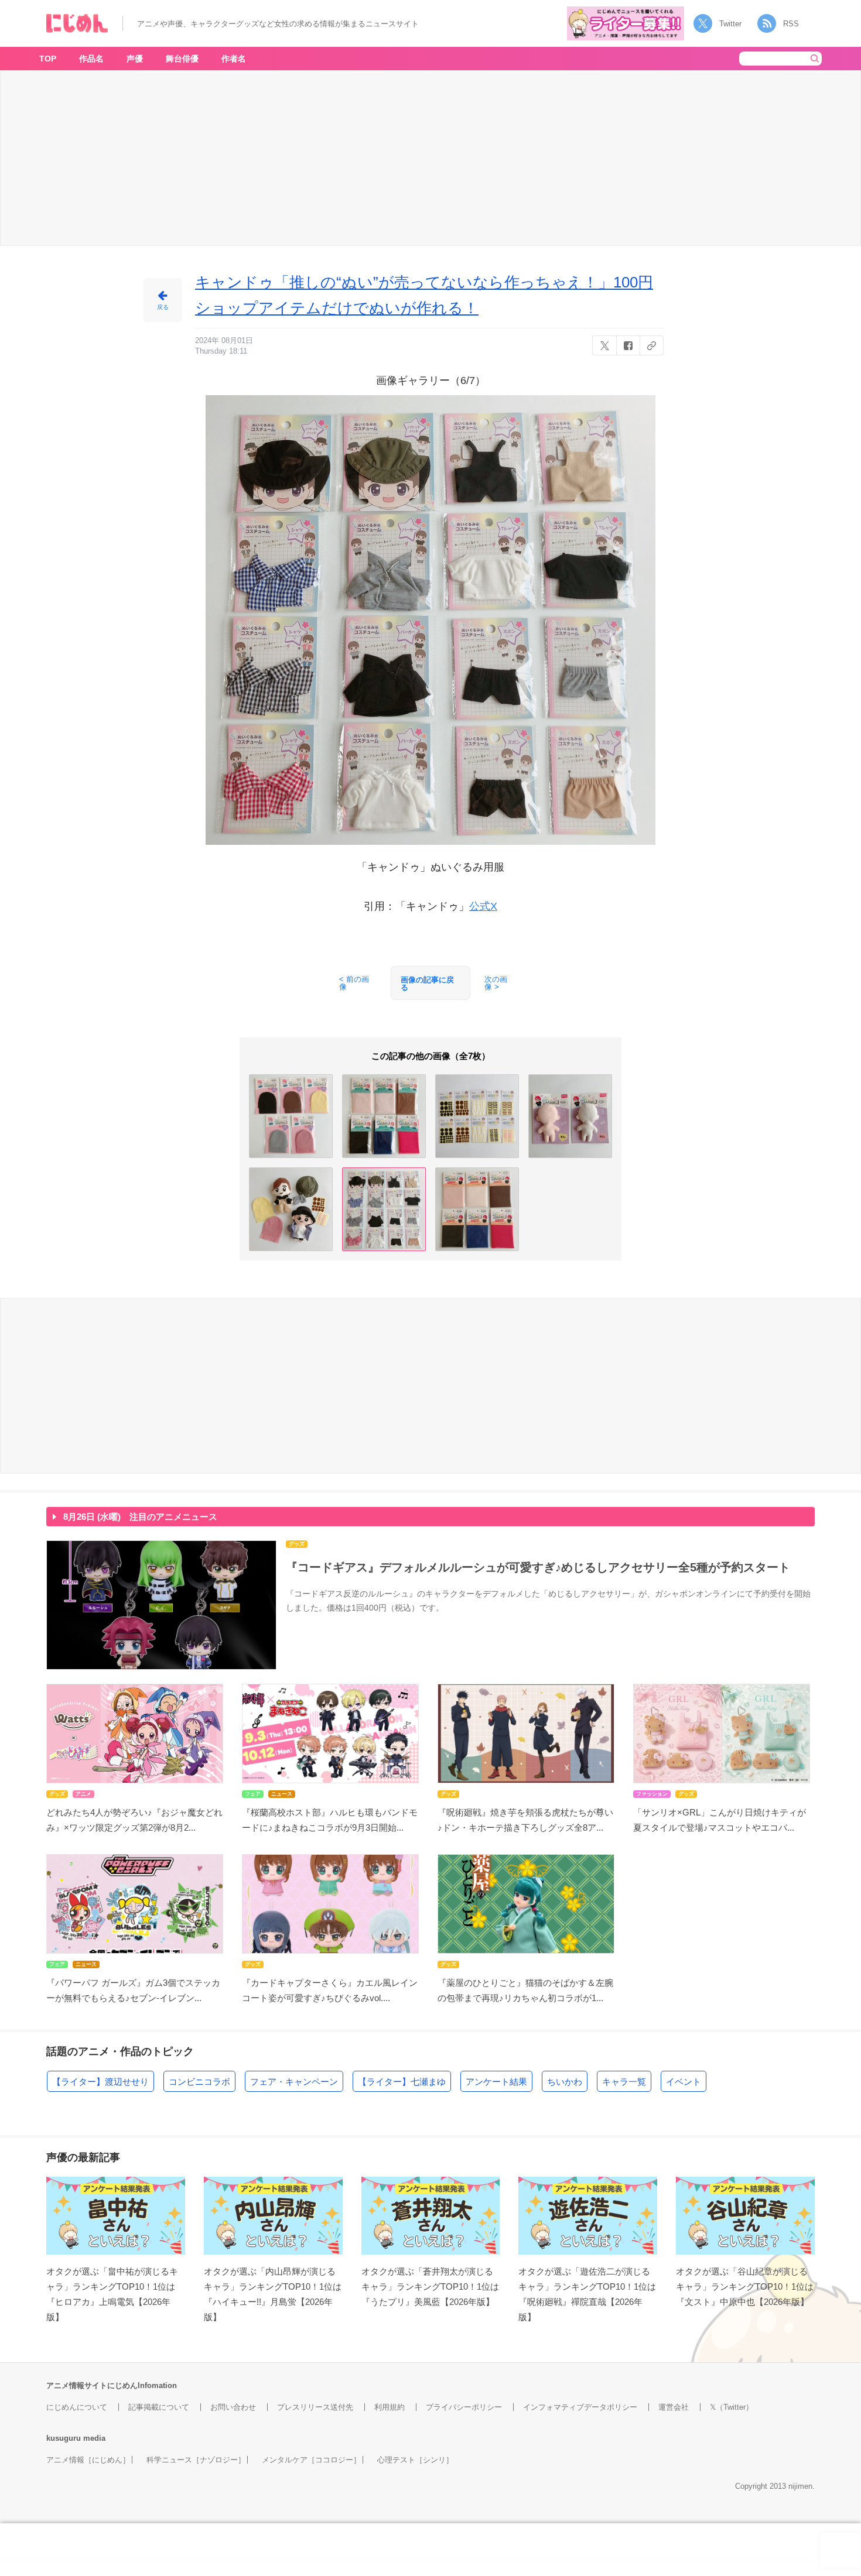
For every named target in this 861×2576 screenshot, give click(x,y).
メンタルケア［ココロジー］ (311, 2460)
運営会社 (674, 2407)
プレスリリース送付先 (315, 2407)
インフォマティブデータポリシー (580, 2407)
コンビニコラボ (199, 2082)
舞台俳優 (182, 59)
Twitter (730, 24)
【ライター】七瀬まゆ (402, 2082)
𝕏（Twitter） (732, 2407)
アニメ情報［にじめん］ (88, 2460)
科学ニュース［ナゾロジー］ (196, 2460)
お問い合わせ (233, 2407)
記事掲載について (159, 2407)
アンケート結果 (496, 2082)
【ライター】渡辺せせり (100, 2082)
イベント (684, 2082)
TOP (48, 59)
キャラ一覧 (624, 2082)
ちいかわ (565, 2082)
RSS (791, 24)
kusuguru (64, 2438)
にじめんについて (77, 2407)
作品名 (91, 59)
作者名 (234, 59)
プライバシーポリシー (464, 2407)
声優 (135, 59)
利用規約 (389, 2407)
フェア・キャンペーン (294, 2082)
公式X (483, 906)
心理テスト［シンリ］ (415, 2460)
